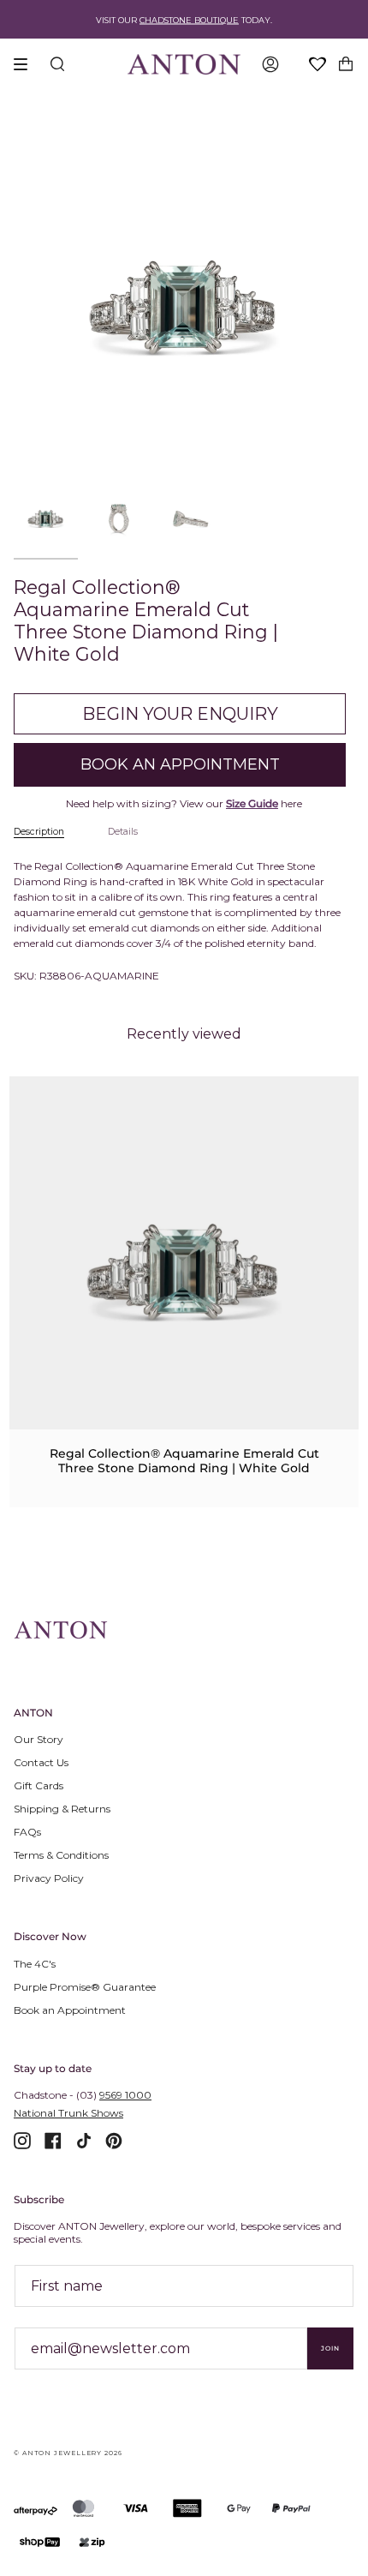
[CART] (346, 64)
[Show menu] (27, 64)
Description (39, 832)
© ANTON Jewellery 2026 (68, 2453)
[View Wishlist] (318, 65)
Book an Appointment (70, 2010)
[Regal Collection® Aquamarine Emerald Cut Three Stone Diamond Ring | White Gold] (184, 1272)
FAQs (27, 1832)
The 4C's (35, 1964)
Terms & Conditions (61, 1855)
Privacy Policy (49, 1878)
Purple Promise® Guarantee (85, 1987)
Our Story (39, 1739)
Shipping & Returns (62, 1809)
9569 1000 (125, 2095)
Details (123, 832)
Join (330, 2348)
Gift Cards (39, 1785)
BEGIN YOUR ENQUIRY (180, 714)
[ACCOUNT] (270, 64)
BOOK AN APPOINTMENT (180, 764)
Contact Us (41, 1762)
